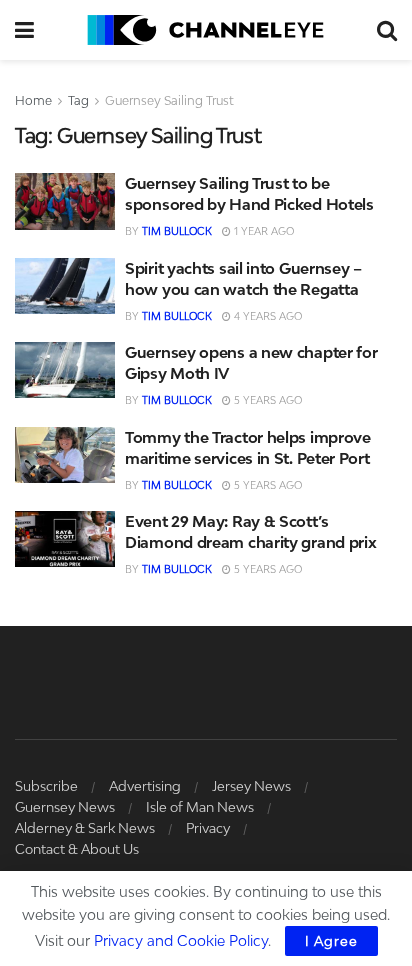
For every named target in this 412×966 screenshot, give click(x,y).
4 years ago (266, 316)
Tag (78, 100)
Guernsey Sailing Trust (169, 100)
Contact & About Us (77, 849)
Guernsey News (65, 807)
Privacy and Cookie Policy (181, 940)
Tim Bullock (177, 231)
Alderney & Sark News (85, 828)
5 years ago (266, 400)
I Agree (331, 941)
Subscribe (46, 786)
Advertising (145, 786)
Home (33, 100)
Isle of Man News (200, 807)
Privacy (208, 828)
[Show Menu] (24, 30)
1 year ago (262, 231)
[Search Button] (387, 30)
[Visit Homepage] (205, 30)
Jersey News (251, 786)
